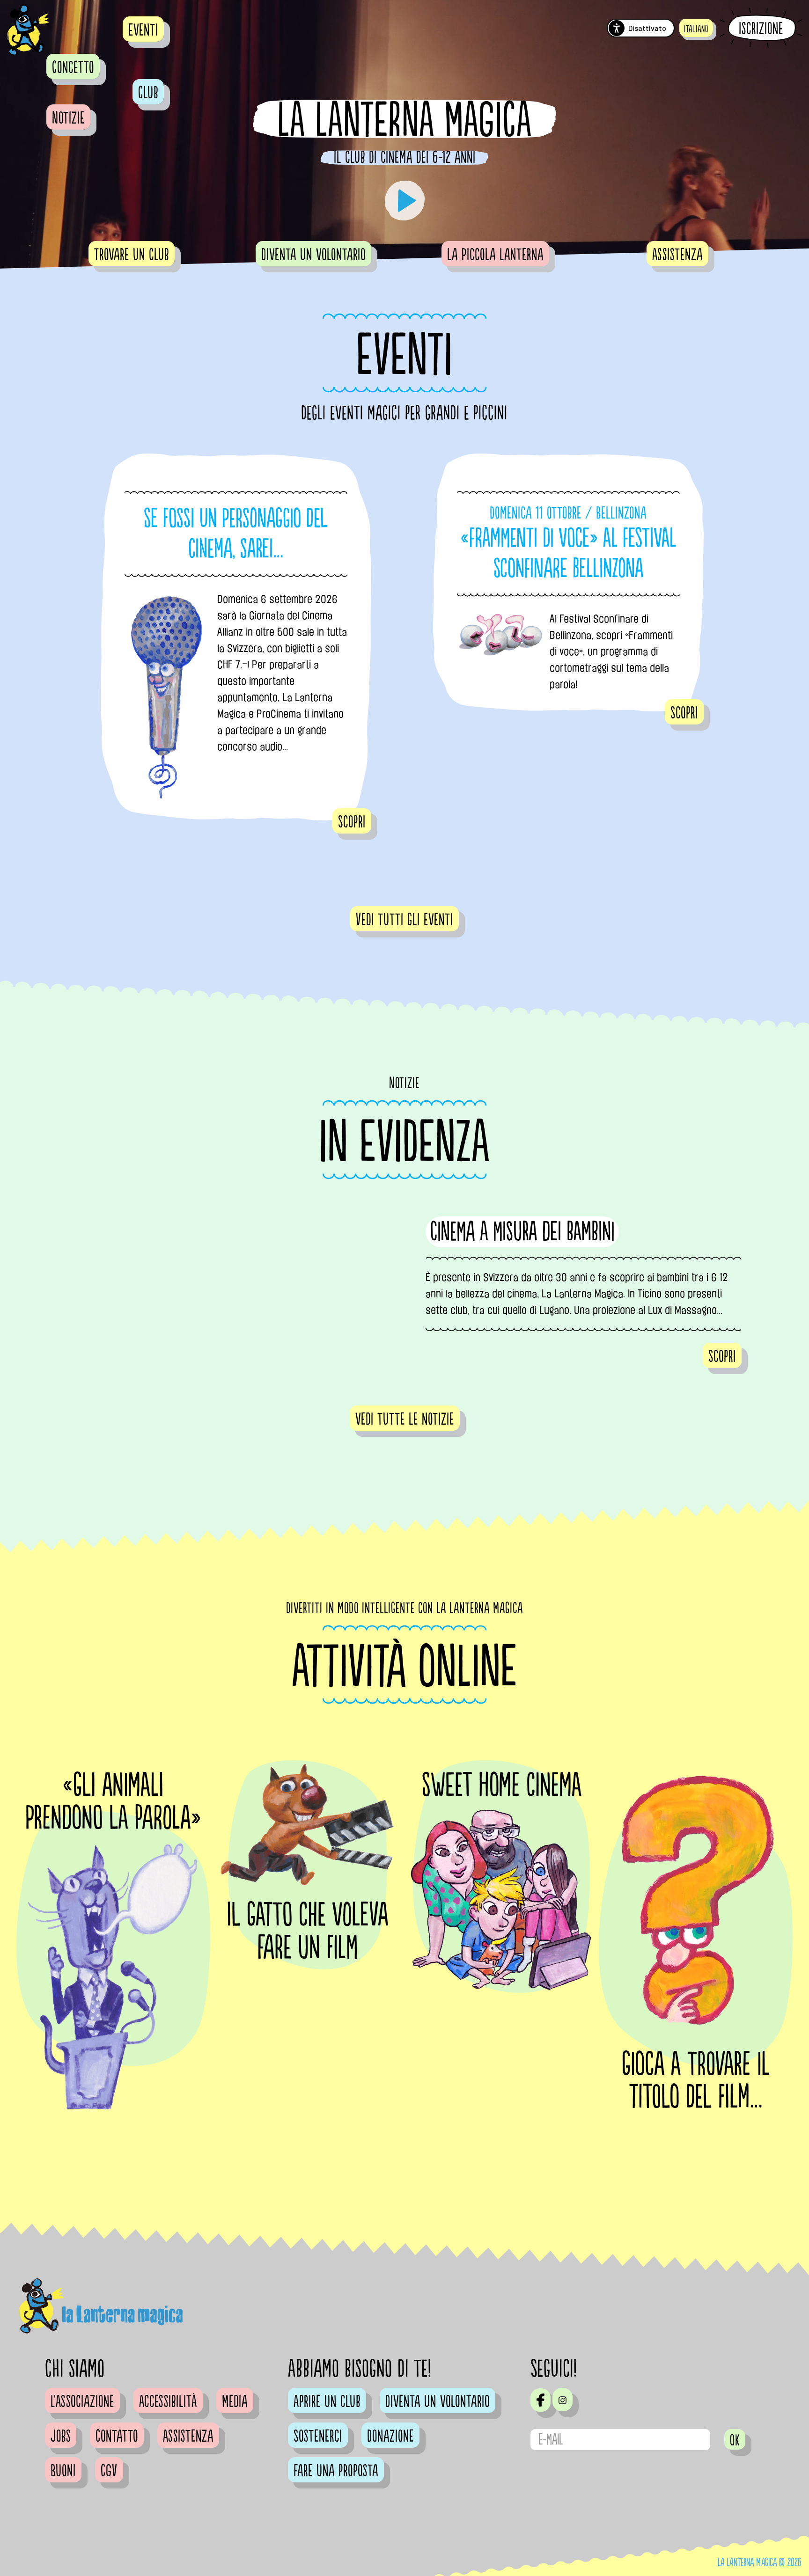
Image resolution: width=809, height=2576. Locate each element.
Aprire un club (327, 2402)
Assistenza (677, 255)
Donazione (390, 2437)
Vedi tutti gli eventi (404, 920)
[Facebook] (541, 2400)
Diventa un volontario (313, 255)
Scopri (352, 822)
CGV (109, 2471)
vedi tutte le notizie (405, 1420)
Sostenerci (318, 2437)
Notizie (68, 118)
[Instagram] (563, 2400)
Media (235, 2402)
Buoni (63, 2471)
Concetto (73, 68)
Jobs (61, 2437)
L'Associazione (82, 2402)
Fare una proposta (336, 2471)
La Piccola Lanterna (495, 255)
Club (148, 93)
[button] (696, 28)
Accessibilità (168, 2402)
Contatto (117, 2437)
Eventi (143, 30)
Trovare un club (132, 255)
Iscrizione (761, 29)
